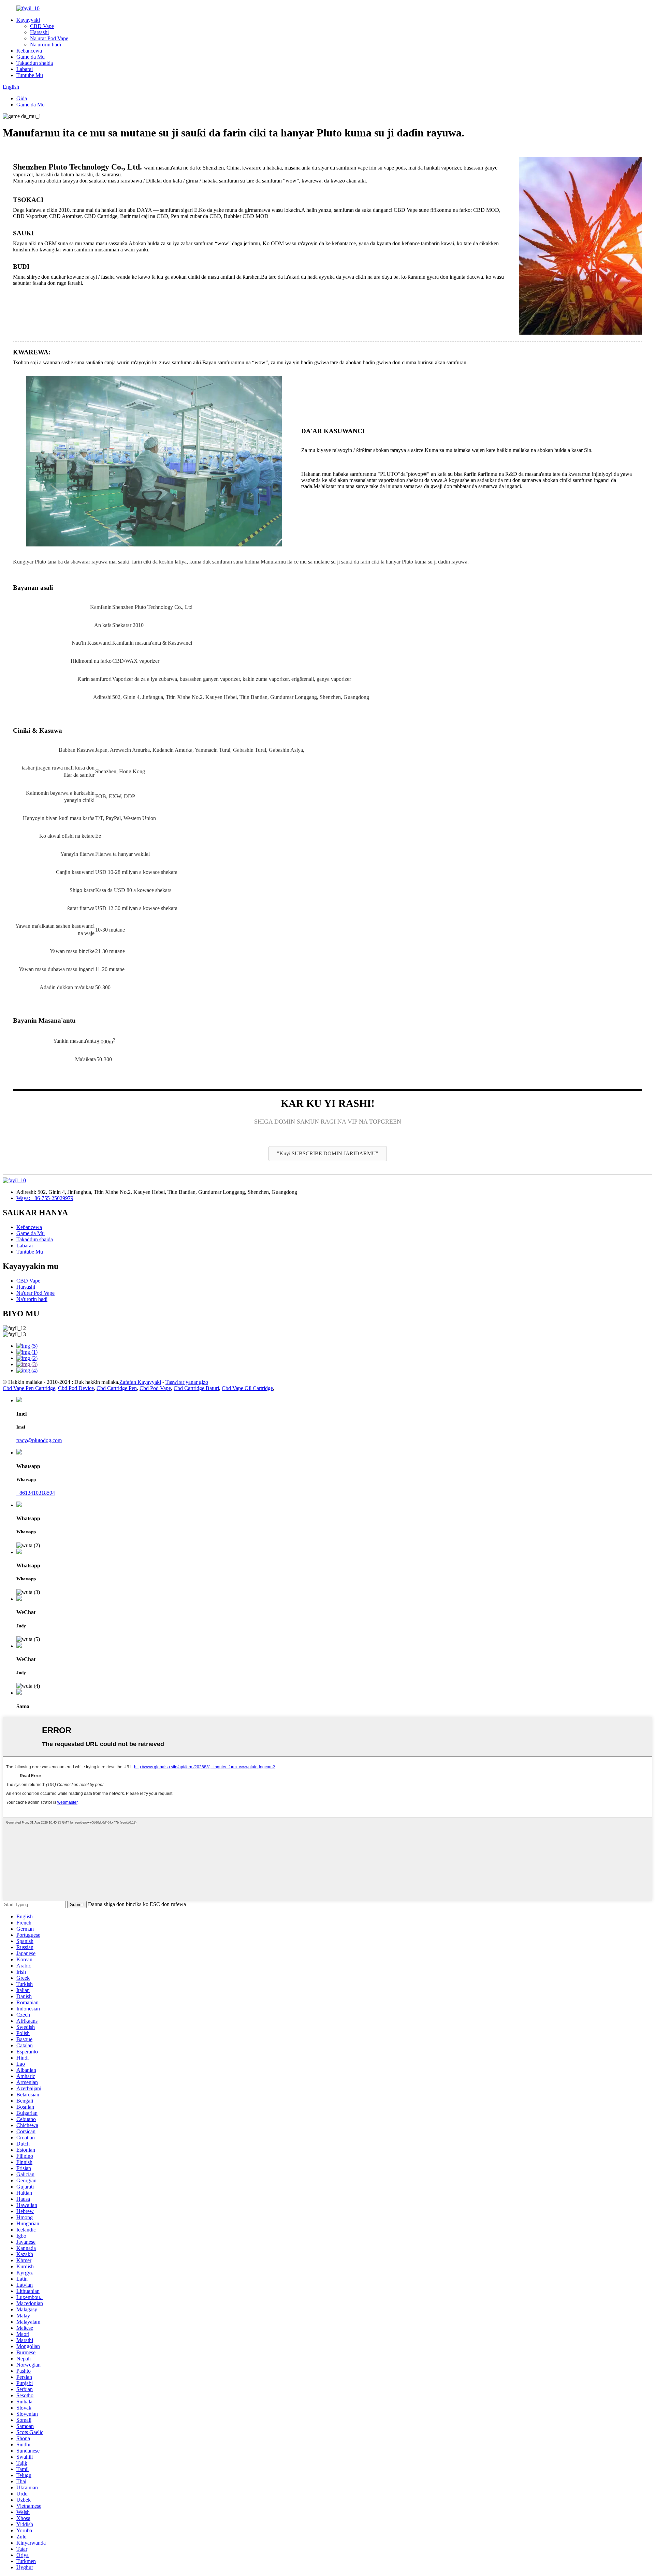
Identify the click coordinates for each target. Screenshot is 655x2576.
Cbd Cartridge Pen (117, 1388)
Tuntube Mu (30, 75)
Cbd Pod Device (76, 1388)
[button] (328, 1154)
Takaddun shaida (35, 63)
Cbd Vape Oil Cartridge (247, 1388)
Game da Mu (31, 57)
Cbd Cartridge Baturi (196, 1388)
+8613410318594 (36, 1493)
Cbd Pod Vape (155, 1388)
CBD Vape (42, 26)
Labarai (25, 69)
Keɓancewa (29, 51)
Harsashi (39, 32)
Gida (22, 98)
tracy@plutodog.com (39, 1440)
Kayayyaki (28, 20)
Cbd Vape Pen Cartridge (29, 1388)
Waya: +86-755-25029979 (45, 1198)
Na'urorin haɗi (46, 45)
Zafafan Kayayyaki (140, 1382)
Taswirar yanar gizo (187, 1382)
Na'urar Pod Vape (49, 38)
